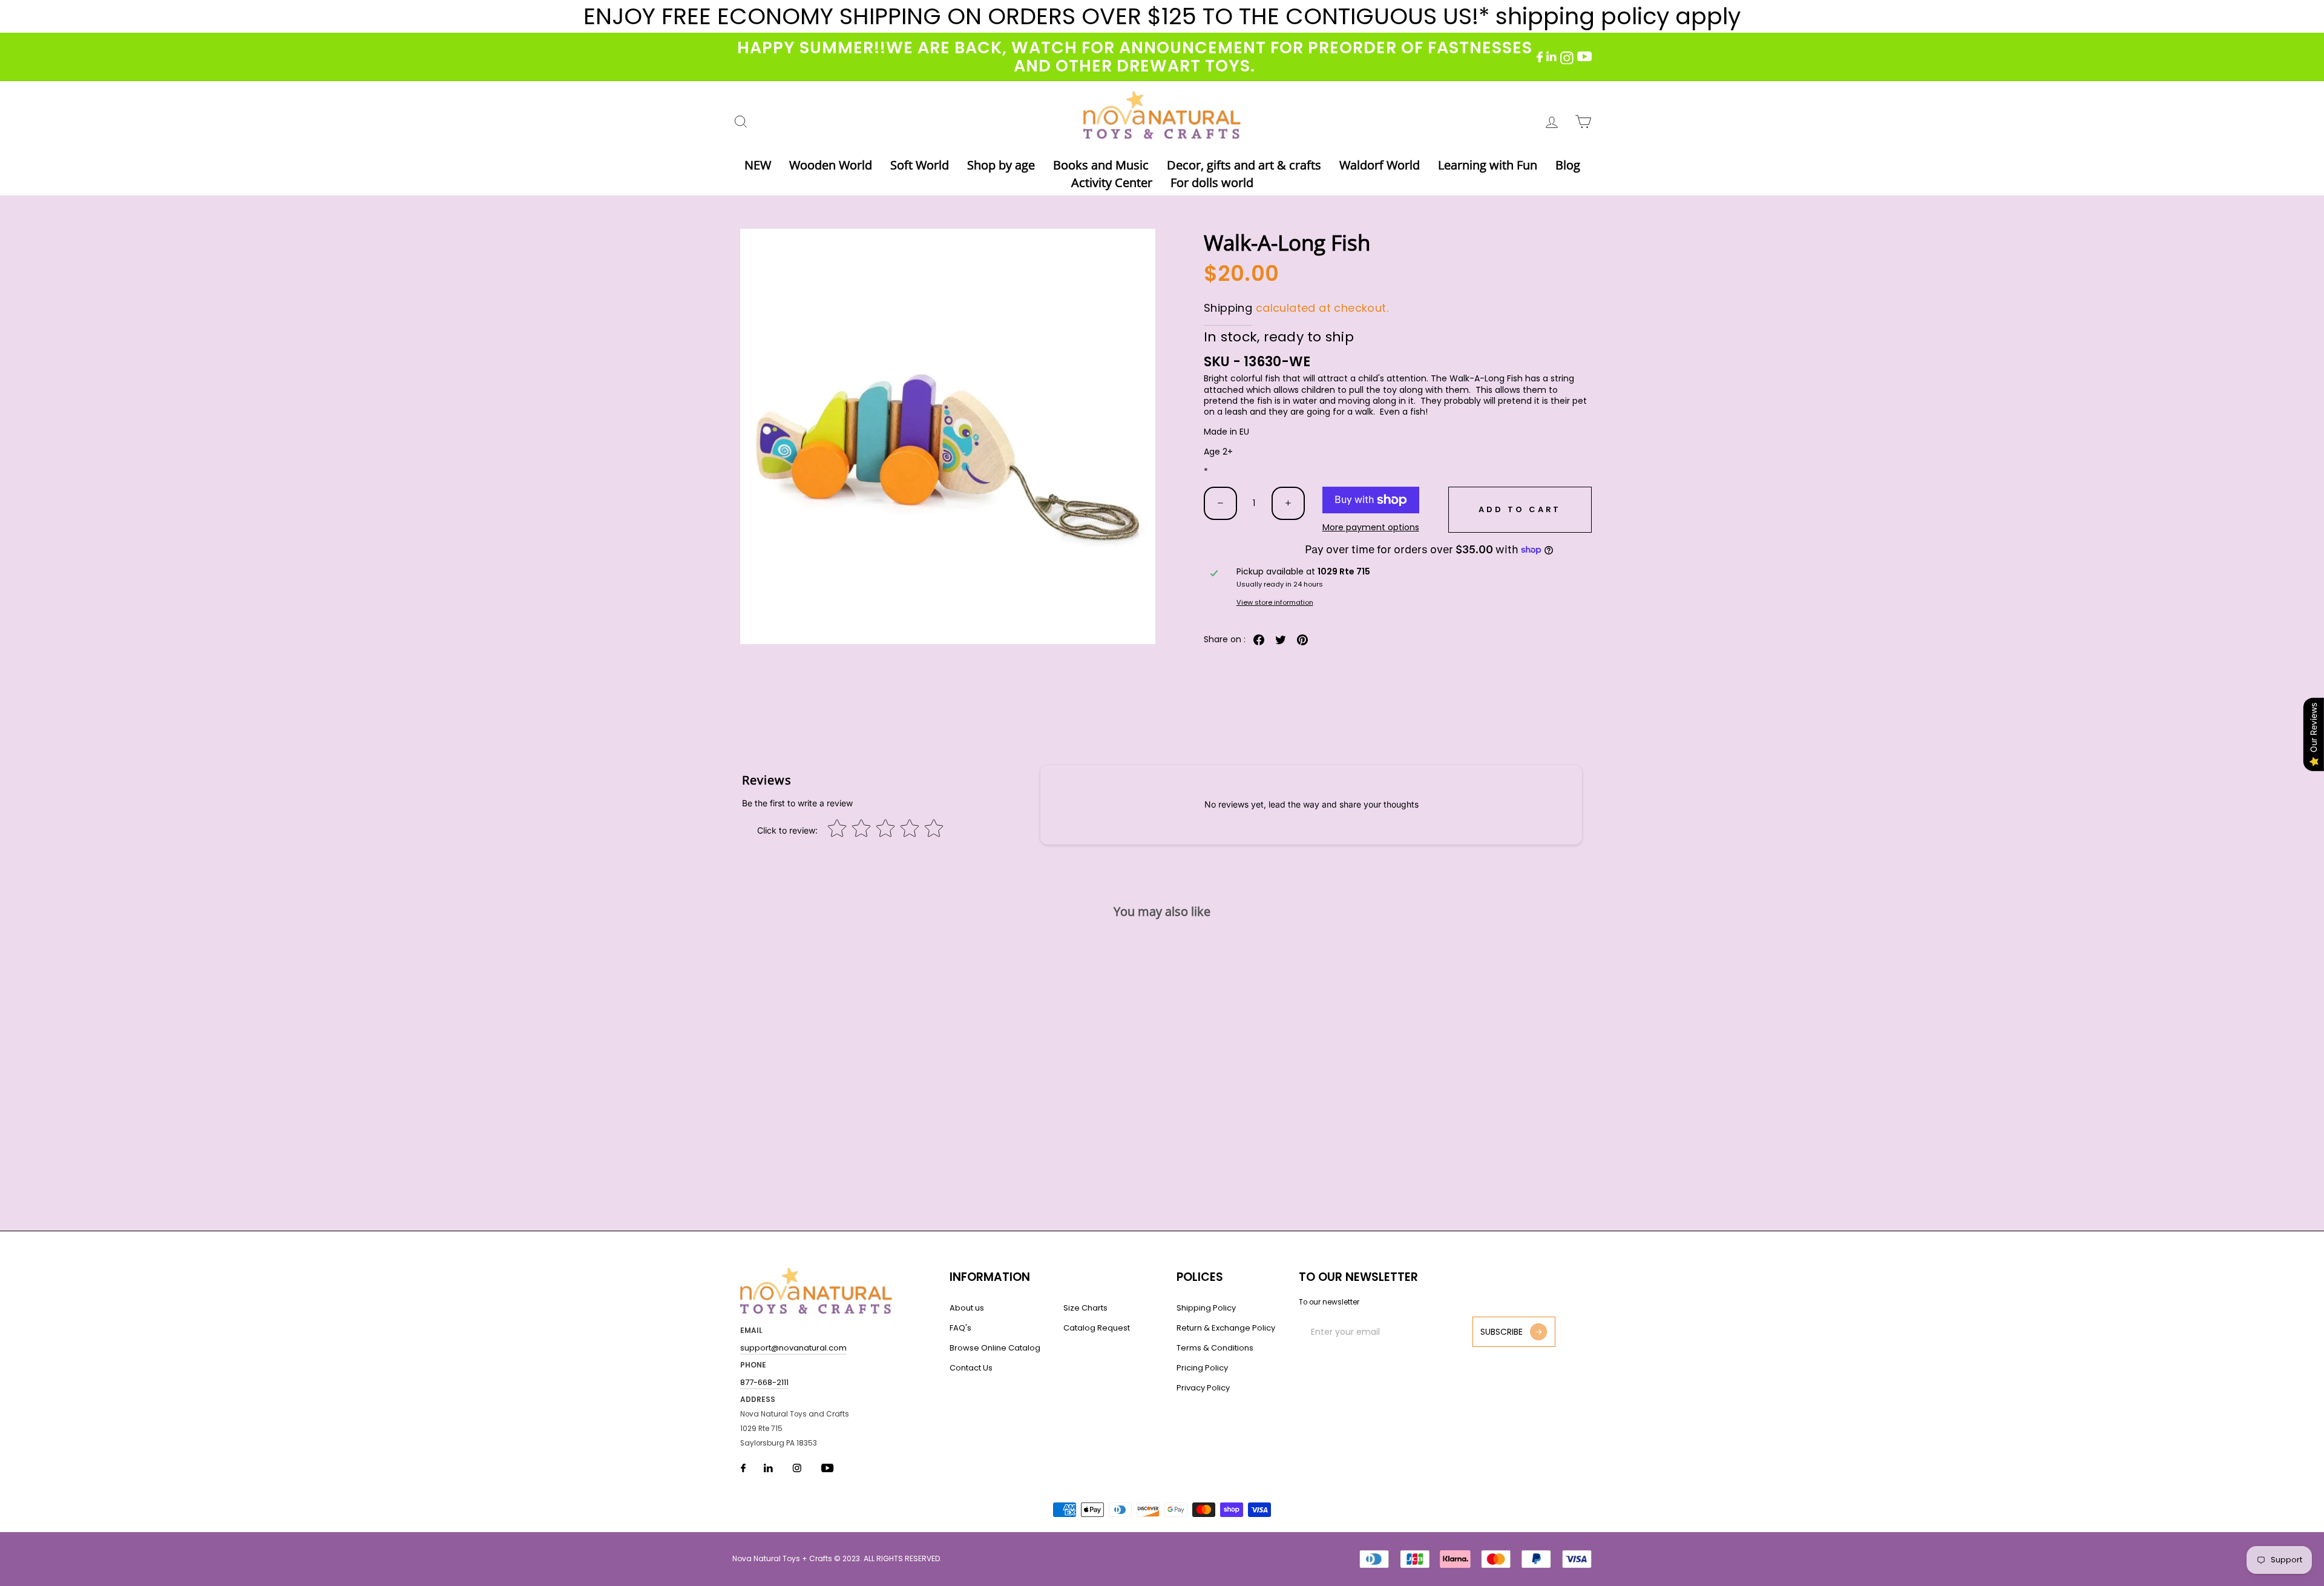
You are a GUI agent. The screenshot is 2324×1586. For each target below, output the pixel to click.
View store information (1275, 603)
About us (967, 1308)
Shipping (1228, 308)
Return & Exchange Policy (1226, 1328)
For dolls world (1212, 183)
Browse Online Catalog (995, 1348)
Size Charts (1085, 1308)
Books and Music (1101, 165)
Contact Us (971, 1368)
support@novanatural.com (793, 1348)
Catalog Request (1097, 1328)
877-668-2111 (764, 1382)
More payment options (1371, 527)
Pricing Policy (1202, 1368)
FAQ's (960, 1328)
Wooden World (831, 165)
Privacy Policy (1203, 1388)
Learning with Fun (1488, 165)
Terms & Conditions (1215, 1348)
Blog (1568, 165)
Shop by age (1001, 165)
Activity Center (1112, 183)
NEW (758, 165)
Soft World (920, 165)
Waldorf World (1380, 165)
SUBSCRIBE (1502, 1332)
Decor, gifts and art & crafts (1244, 165)
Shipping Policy (1206, 1308)
